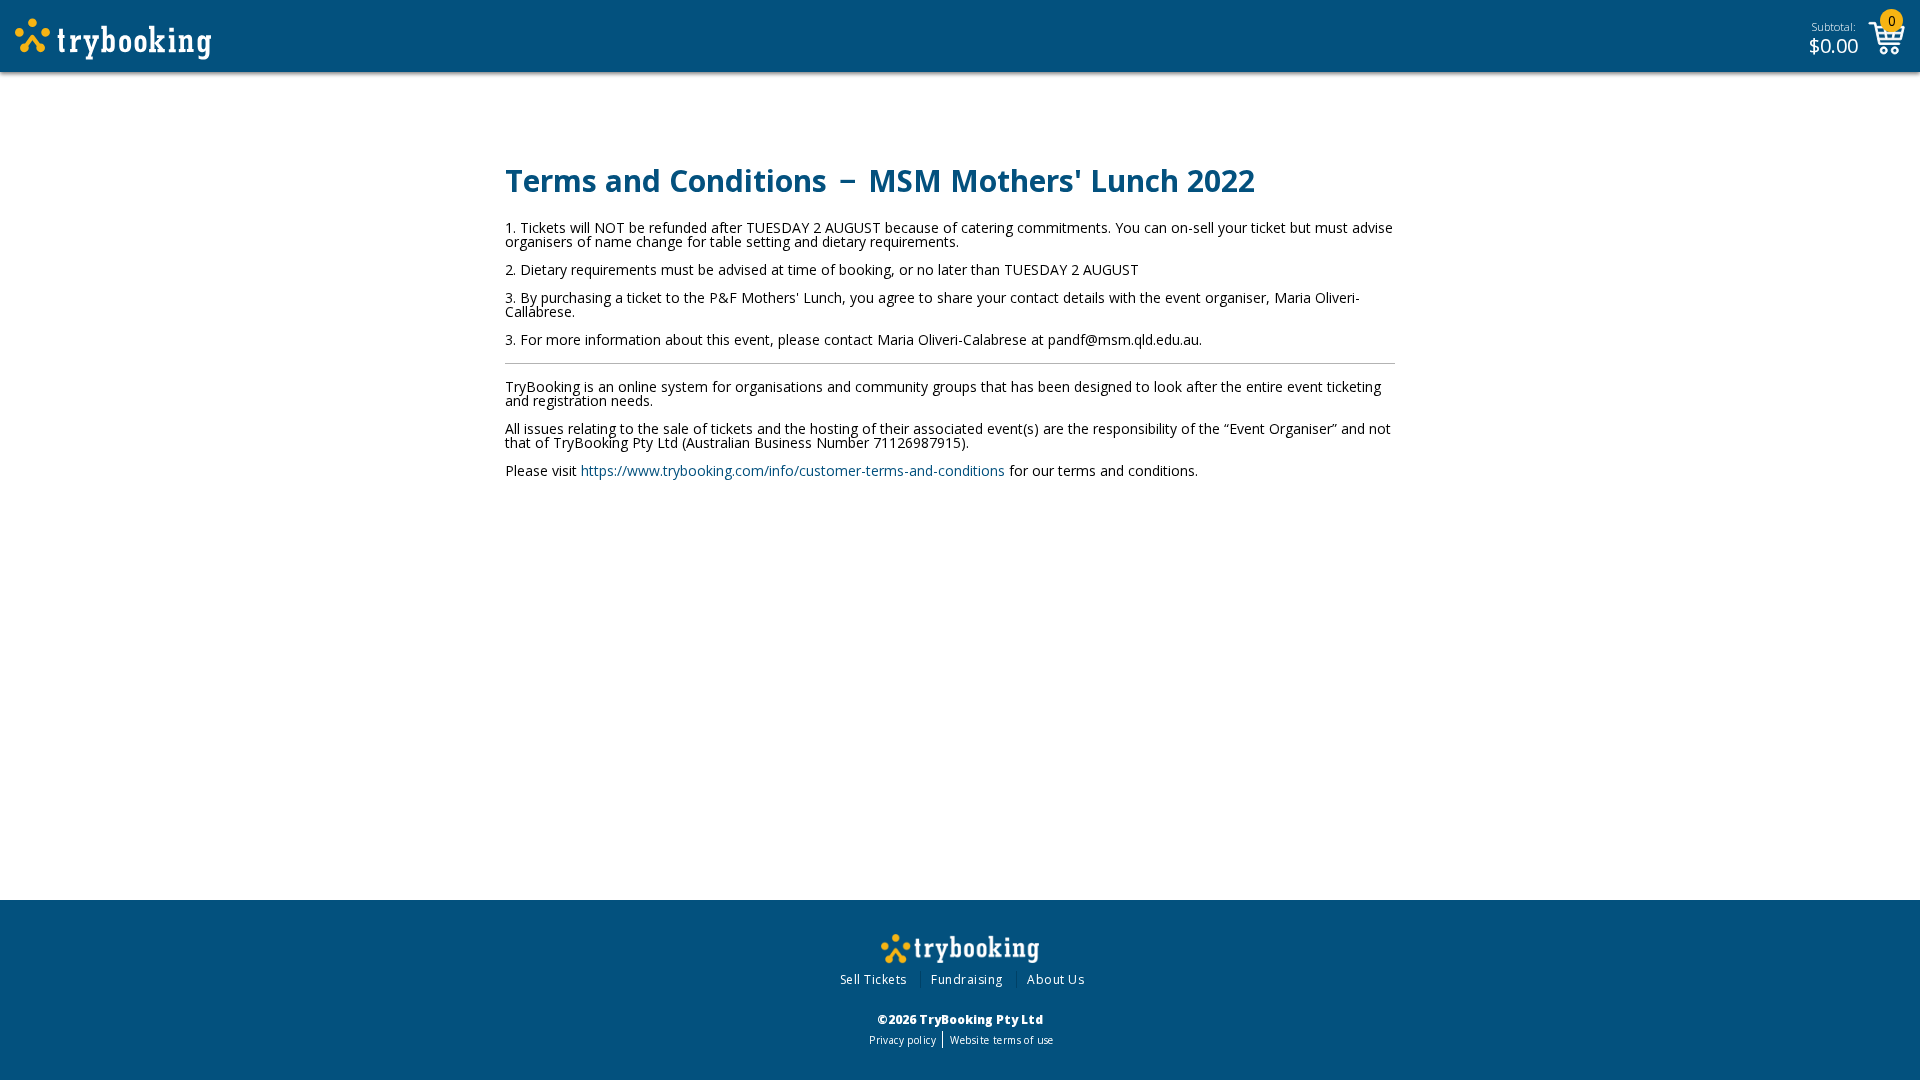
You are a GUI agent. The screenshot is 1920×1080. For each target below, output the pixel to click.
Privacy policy (902, 1040)
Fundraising (967, 979)
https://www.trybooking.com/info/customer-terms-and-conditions (793, 470)
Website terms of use (1001, 1040)
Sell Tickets (873, 979)
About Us (1055, 979)
